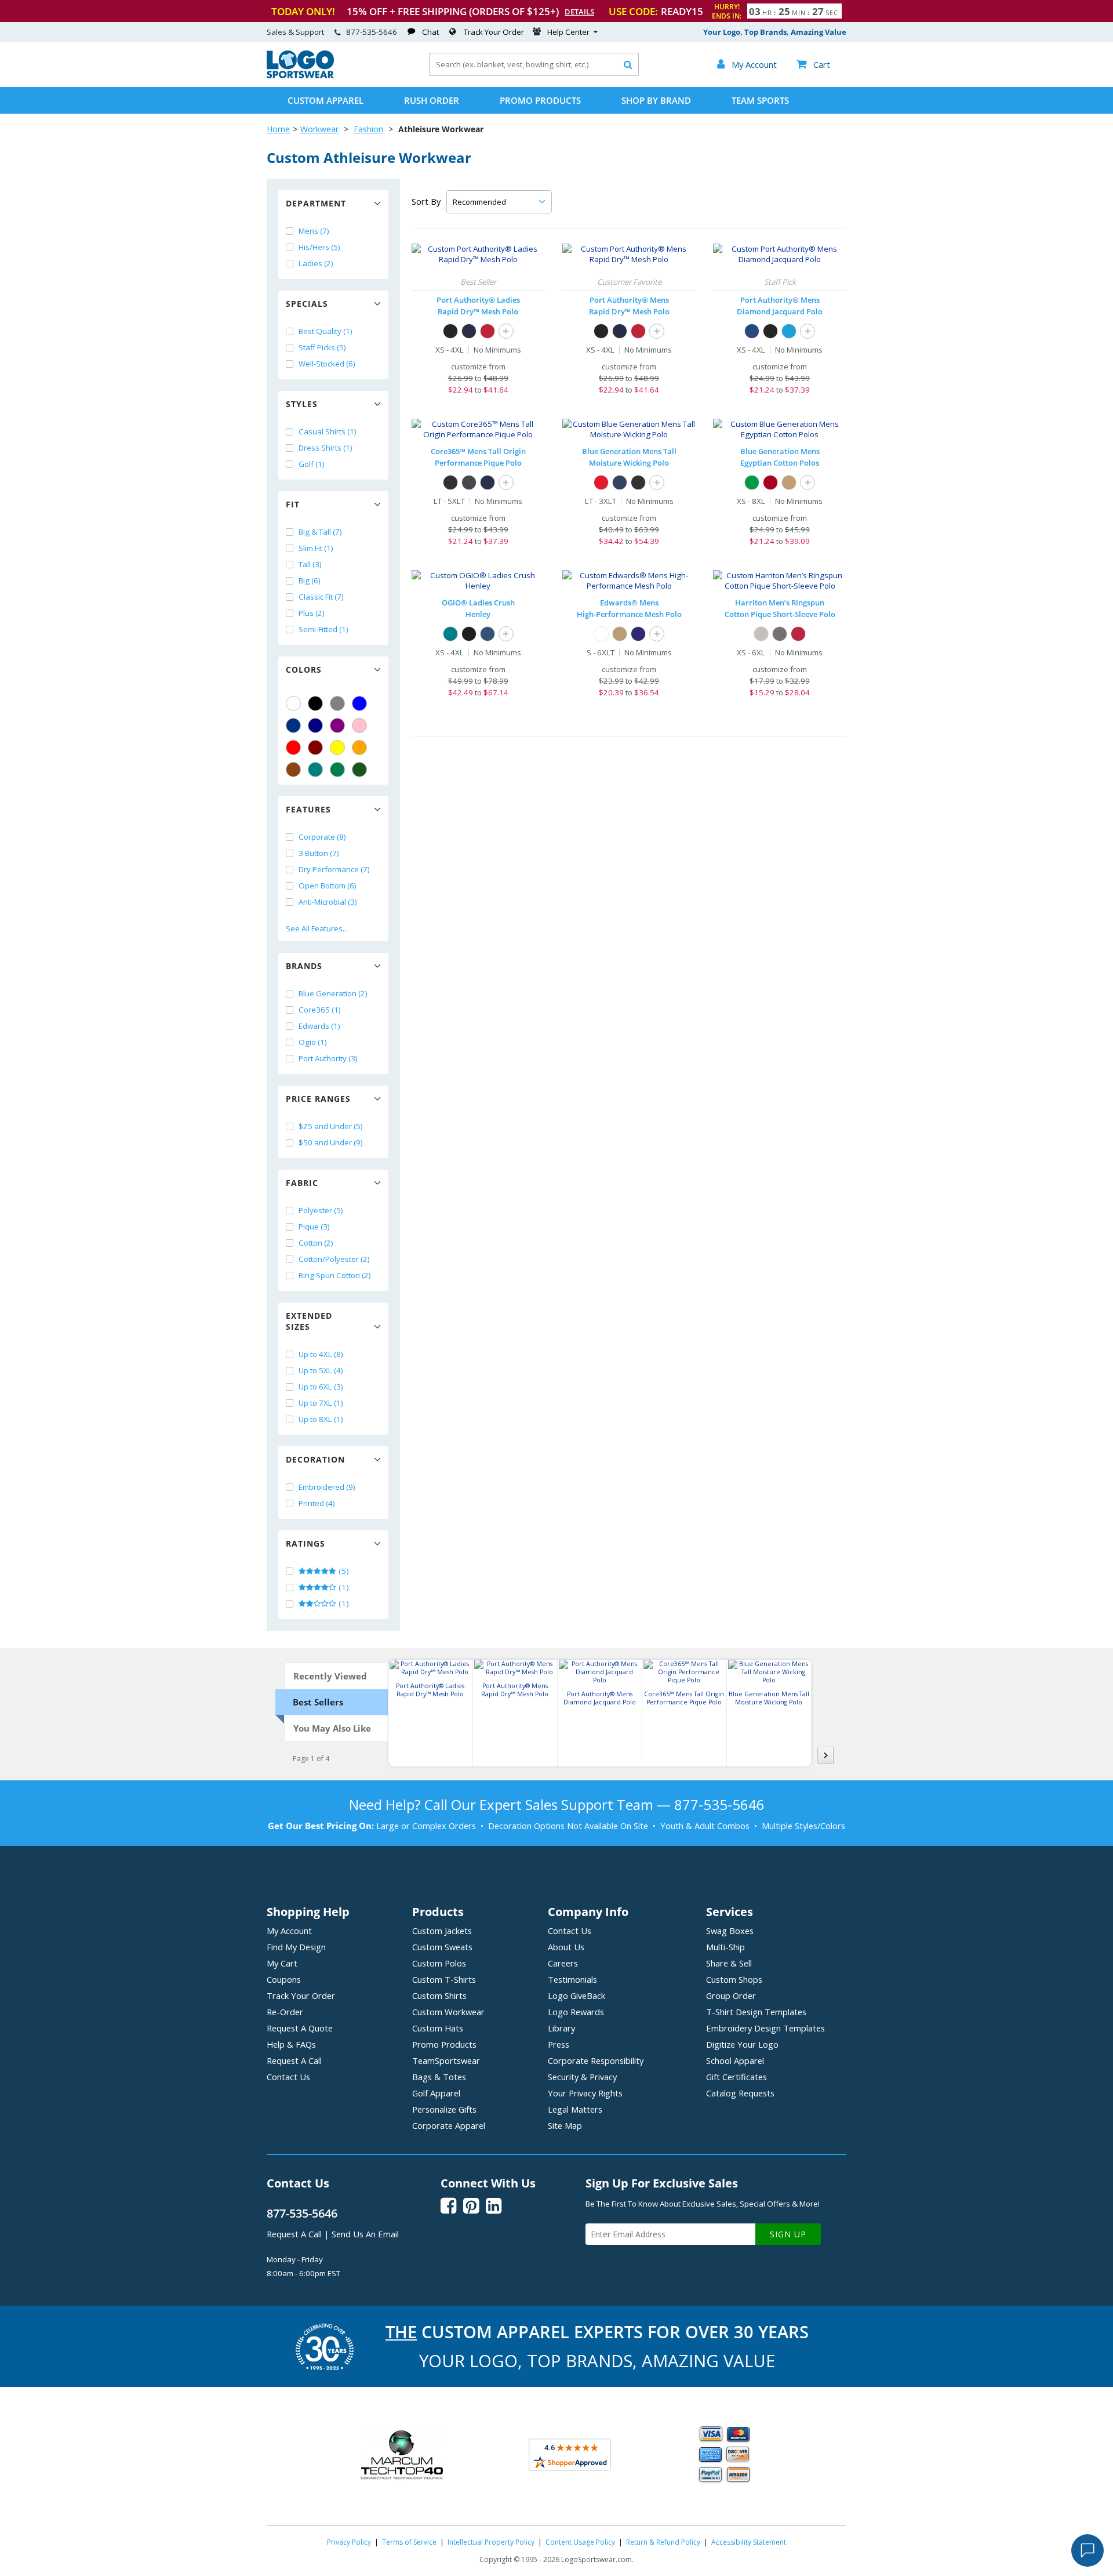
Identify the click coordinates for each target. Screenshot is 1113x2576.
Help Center (568, 32)
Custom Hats (438, 2028)
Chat (430, 32)
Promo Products (540, 100)
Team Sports (760, 100)
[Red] (293, 748)
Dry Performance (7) (334, 869)
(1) (343, 1587)
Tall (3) (310, 564)
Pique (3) (314, 1227)
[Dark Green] (359, 770)
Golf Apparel (436, 2093)
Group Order (731, 1996)
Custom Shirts (439, 1996)
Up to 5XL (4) (321, 1370)
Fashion (368, 129)
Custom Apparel (325, 100)
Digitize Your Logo (742, 2044)
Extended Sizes (309, 1321)
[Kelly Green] (337, 770)
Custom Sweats (442, 1947)
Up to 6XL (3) (321, 1387)
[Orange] (359, 748)
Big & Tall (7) (320, 532)
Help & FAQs (291, 2044)
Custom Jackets (442, 1931)
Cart (813, 64)
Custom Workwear (448, 2012)
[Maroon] (315, 748)
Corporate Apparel (449, 2125)
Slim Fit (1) (316, 548)
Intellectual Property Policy (491, 2542)
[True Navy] (469, 331)
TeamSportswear (446, 2060)
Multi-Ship (725, 1947)
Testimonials (572, 1979)
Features (308, 809)
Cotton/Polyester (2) (334, 1259)
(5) (343, 1571)
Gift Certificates (736, 2077)
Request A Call (294, 2060)
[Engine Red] (488, 331)
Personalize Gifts (444, 2109)
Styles (302, 404)
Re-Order (285, 2012)
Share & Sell (729, 1963)
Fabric (302, 1183)
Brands (304, 966)
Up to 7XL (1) (321, 1403)
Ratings (305, 1543)
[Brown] (293, 770)
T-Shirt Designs (756, 2012)
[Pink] (359, 725)
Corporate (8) (322, 837)
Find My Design (296, 1947)
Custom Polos (439, 1963)
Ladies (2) (316, 263)
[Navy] (315, 725)
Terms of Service (409, 2542)
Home (278, 129)
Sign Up (788, 2234)
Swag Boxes (730, 1931)
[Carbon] (469, 482)
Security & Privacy (582, 2077)
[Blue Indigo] (488, 634)
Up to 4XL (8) (321, 1354)
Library (561, 2028)
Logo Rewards (576, 2012)
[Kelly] (752, 482)
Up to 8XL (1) (321, 1419)
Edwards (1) (319, 1026)
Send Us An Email (365, 2234)
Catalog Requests (740, 2093)
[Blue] (359, 703)
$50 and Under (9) (331, 1142)
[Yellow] (337, 748)
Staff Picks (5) (322, 347)
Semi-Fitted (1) (323, 629)
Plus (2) (312, 613)
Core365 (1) (320, 1010)
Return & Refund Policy (663, 2542)
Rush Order (432, 100)
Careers (563, 1963)
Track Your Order (494, 32)
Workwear (319, 129)
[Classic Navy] (488, 482)
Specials (307, 304)
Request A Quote (300, 2028)
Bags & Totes (439, 2077)
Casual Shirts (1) (328, 431)
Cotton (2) (316, 1243)
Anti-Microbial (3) (328, 902)
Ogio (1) (313, 1042)
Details (579, 12)
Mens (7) (314, 231)
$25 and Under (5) (331, 1126)
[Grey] (337, 703)
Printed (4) (317, 1503)
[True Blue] (752, 331)
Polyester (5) (321, 1210)
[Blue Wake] (789, 331)
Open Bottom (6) (328, 886)
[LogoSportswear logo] (300, 75)
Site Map (565, 2125)
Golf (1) (312, 464)
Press (559, 2044)
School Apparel (735, 2060)
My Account (289, 1931)
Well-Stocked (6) (327, 364)
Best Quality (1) (325, 331)
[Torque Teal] (450, 634)
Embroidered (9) (327, 1487)
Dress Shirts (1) (325, 448)
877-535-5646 (372, 32)
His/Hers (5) (319, 247)
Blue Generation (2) (333, 993)
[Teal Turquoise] (315, 770)
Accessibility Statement (749, 2542)
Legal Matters (575, 2109)
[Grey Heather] (761, 634)
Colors (304, 670)
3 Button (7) (319, 853)
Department (316, 203)
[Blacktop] (469, 634)
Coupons (284, 1979)
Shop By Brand (656, 100)
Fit (293, 504)
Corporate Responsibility (596, 2060)
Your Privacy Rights (585, 2093)
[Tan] (789, 482)
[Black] (315, 703)
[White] (293, 703)
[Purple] (337, 725)
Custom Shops (734, 1979)
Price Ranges (318, 1099)
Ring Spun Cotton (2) (335, 1275)
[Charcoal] (780, 634)
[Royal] (293, 725)
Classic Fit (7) (321, 597)
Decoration (315, 1459)
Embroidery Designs (765, 2028)
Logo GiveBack (576, 1996)
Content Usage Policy (580, 2542)
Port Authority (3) (328, 1058)
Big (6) (310, 580)
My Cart (282, 1963)
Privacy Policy (349, 2542)
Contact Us (288, 2077)
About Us (566, 1947)
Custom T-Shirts (444, 1979)
